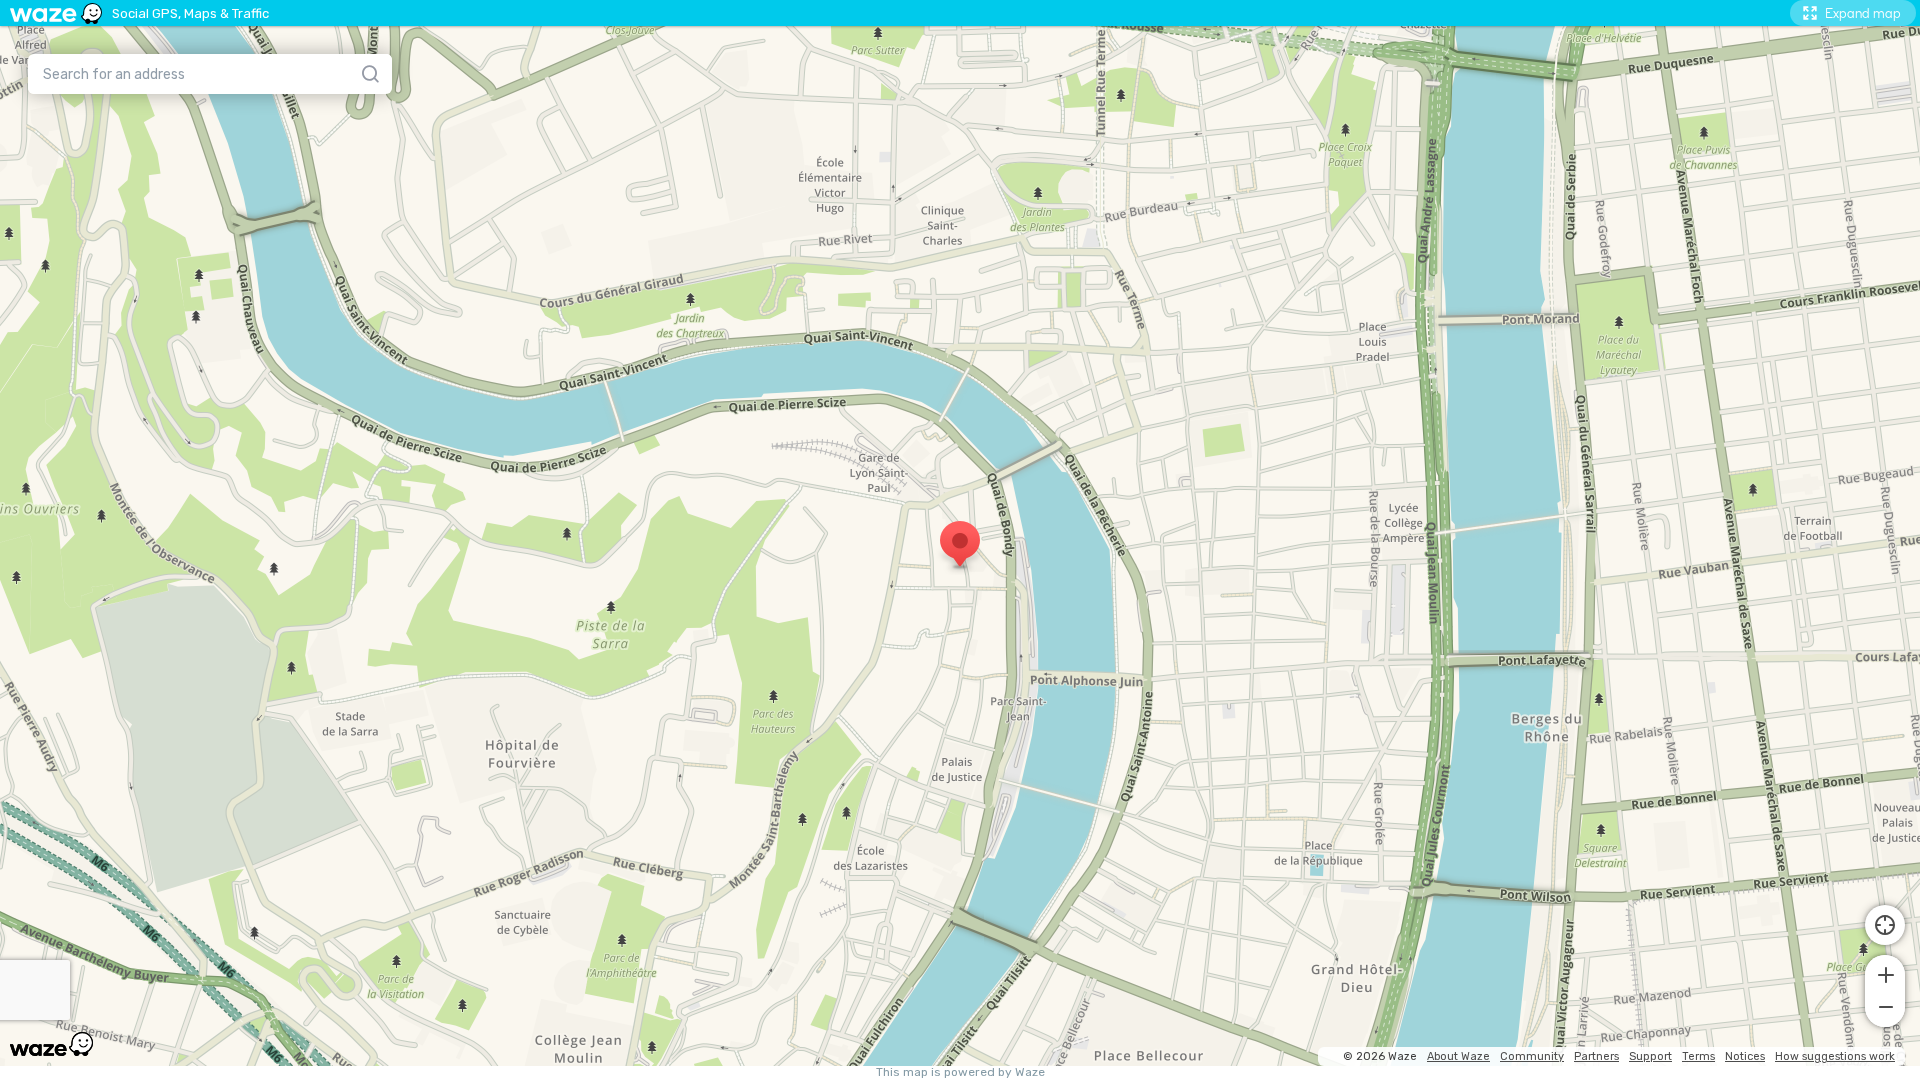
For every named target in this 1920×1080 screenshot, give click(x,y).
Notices (1745, 1056)
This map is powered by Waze (960, 1072)
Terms (1698, 1056)
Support (1650, 1056)
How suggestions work (1835, 1056)
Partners (1596, 1056)
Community (1532, 1056)
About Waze (1458, 1056)
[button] (1885, 973)
